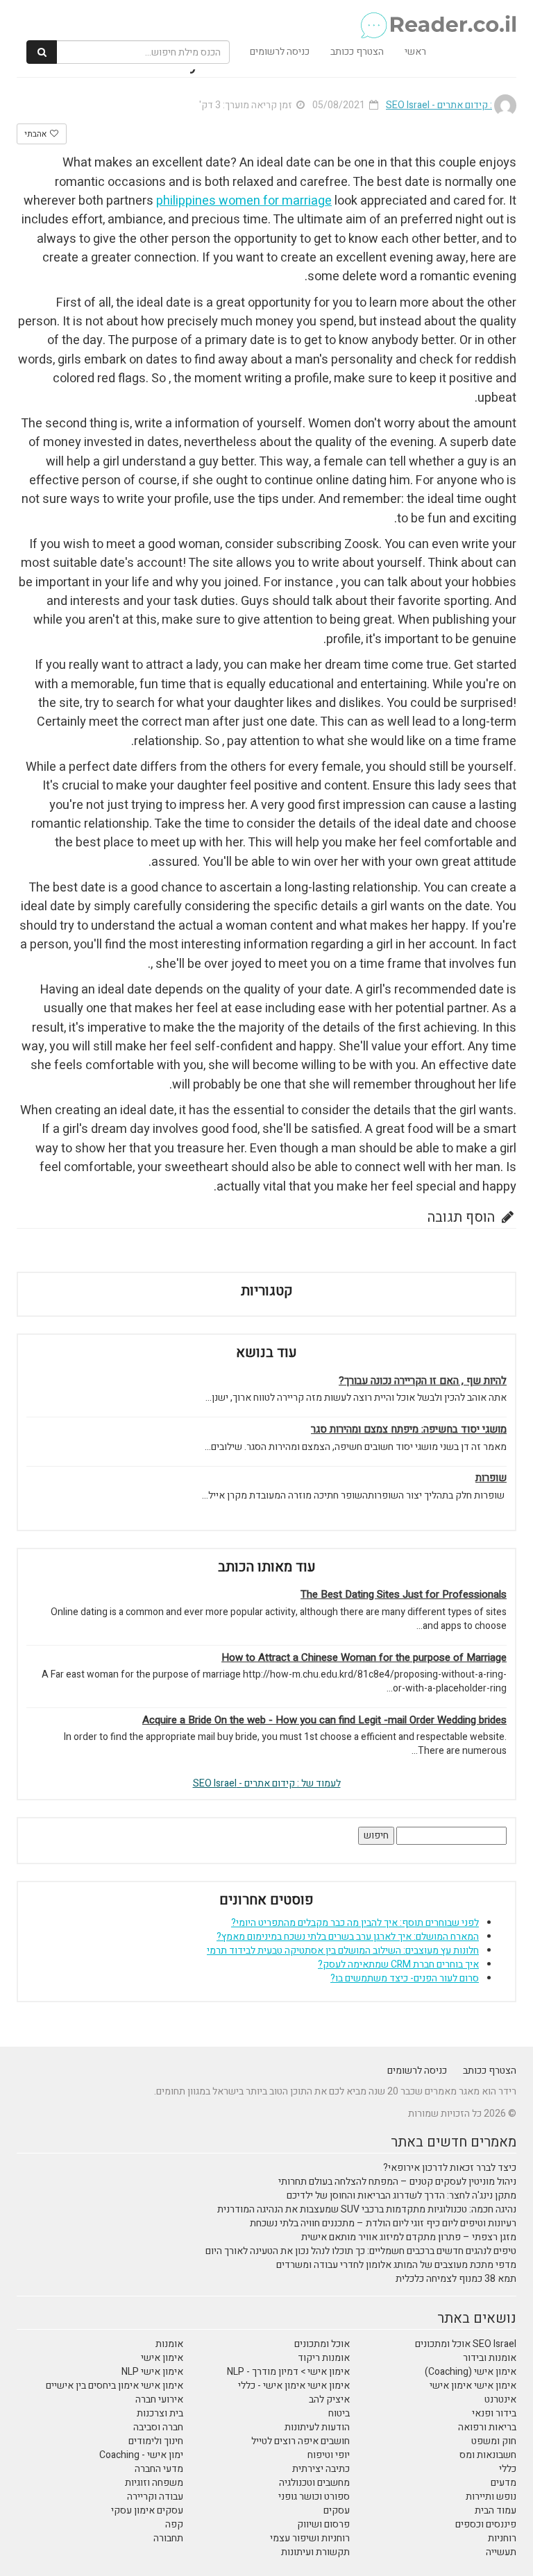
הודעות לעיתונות (317, 2427)
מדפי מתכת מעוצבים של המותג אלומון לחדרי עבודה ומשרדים (396, 2265)
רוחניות (502, 2538)
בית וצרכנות (160, 2413)
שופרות (491, 1478)
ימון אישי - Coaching (141, 2455)
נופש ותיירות (491, 2497)
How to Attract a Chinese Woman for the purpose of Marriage (364, 1658)
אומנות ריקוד (324, 2358)
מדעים (504, 2483)
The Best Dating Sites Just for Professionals (404, 1595)
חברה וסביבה (158, 2427)
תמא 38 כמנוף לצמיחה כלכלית (456, 2279)
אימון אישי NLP (152, 2372)
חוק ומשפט (494, 2441)
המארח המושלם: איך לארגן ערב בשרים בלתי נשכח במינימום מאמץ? (348, 1937)
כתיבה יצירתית (321, 2469)
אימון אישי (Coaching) (471, 2372)
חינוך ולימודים (156, 2441)
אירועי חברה (159, 2399)
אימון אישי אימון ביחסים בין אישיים (115, 2386)
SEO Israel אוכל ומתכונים (466, 2344)
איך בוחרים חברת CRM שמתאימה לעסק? (398, 1964)
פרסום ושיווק (323, 2524)
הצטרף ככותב (357, 52)
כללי (508, 2469)
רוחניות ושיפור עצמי (310, 2538)
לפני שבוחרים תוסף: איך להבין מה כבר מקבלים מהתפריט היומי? (355, 1923)
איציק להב (329, 2399)
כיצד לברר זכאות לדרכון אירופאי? (450, 2168)
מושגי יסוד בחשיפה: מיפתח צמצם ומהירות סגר (409, 1430)
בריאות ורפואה (487, 2427)
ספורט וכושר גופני (314, 2497)
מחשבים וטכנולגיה (314, 2483)
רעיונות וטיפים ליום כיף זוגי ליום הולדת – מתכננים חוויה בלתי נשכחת (383, 2223)
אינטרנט (500, 2399)
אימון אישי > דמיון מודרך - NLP (288, 2372)
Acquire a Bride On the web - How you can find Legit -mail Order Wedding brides (324, 1720)
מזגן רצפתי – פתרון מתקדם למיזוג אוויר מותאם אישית (409, 2237)
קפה (174, 2524)
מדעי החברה (159, 2469)
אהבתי (36, 134)
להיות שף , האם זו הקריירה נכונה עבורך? (423, 1381)
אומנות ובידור (490, 2358)
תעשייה (501, 2552)
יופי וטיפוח (329, 2455)
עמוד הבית (496, 2510)
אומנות (169, 2344)
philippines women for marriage (244, 201)
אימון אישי (162, 2358)
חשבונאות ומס (488, 2455)
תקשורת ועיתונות (315, 2552)
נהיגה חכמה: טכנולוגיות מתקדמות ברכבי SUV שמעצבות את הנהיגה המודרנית (367, 2209)
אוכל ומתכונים (322, 2344)
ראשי (415, 52)
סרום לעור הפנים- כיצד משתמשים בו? (405, 1978)
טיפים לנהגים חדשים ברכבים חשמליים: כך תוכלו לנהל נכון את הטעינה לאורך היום (361, 2251)
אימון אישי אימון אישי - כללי (294, 2386)
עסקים (337, 2510)
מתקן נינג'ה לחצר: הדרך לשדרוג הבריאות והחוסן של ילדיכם (401, 2195)
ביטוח (339, 2413)
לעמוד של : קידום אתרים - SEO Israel (267, 1783)
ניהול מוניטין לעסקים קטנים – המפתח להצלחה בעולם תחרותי (397, 2182)
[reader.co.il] (272, 17)
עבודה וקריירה (155, 2497)
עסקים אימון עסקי (147, 2510)
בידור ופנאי (494, 2413)
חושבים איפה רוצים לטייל (301, 2441)
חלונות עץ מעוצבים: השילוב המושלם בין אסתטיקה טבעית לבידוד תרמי (343, 1951)
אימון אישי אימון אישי (473, 2386)
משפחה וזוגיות (154, 2483)
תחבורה (168, 2538)
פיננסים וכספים (486, 2524)
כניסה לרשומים (280, 52)
